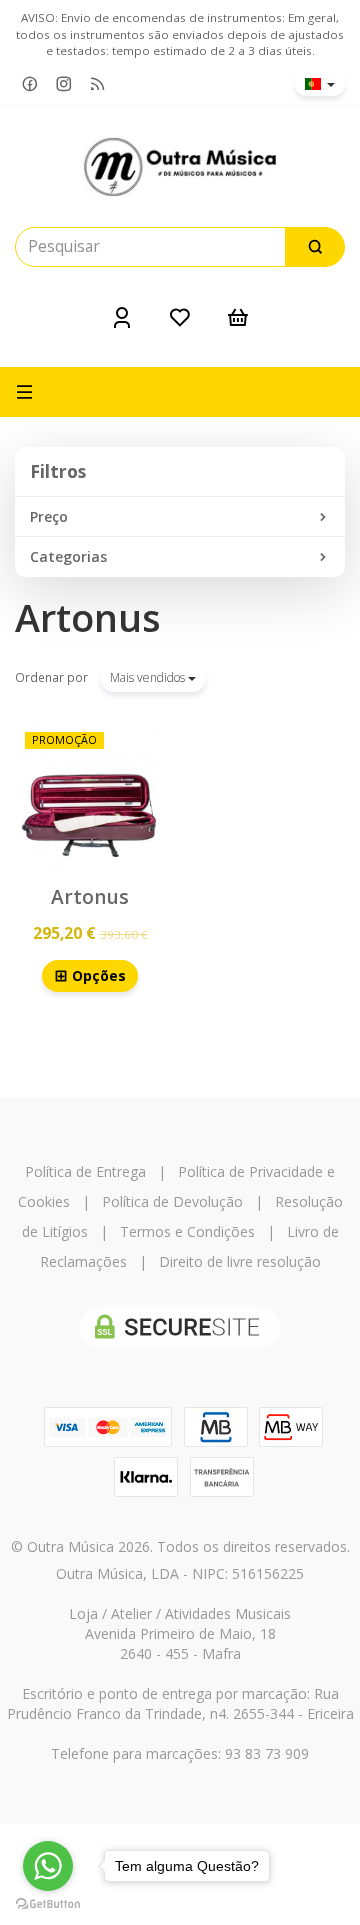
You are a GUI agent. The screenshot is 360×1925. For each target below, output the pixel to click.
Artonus (88, 617)
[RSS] (98, 84)
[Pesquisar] (315, 247)
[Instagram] (64, 84)
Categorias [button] (68, 556)
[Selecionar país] (320, 84)
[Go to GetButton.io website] (48, 1904)
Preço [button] (49, 516)
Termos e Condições (187, 1231)
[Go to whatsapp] (48, 1866)
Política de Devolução (172, 1201)
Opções (97, 975)
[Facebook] (30, 84)
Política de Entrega (85, 1171)
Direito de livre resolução (240, 1261)
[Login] (122, 317)
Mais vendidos (149, 677)
